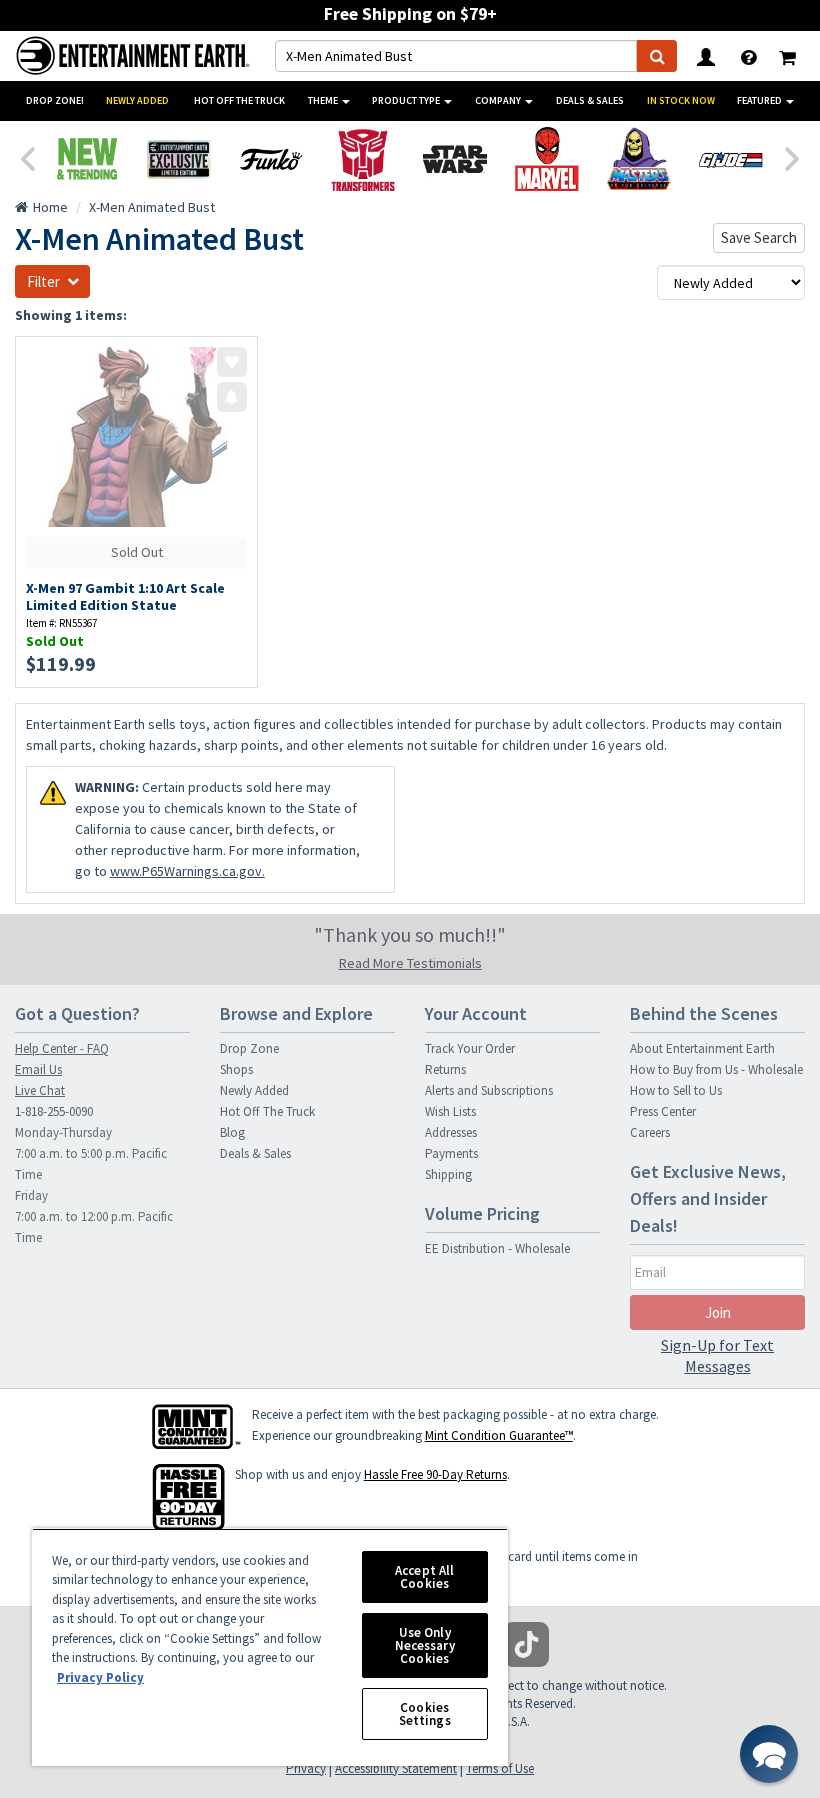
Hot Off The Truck (239, 100)
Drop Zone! (55, 100)
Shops (236, 1069)
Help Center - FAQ (62, 1048)
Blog (232, 1132)
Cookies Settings (425, 1714)
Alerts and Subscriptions (489, 1090)
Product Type (407, 100)
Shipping (448, 1174)
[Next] (793, 157)
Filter (43, 281)
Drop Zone (249, 1048)
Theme (324, 100)
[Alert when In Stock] (232, 397)
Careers (650, 1132)
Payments (451, 1153)
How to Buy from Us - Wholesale (716, 1069)
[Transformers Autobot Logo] (363, 159)
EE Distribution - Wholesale (497, 1248)
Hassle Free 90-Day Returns (435, 1474)
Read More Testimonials (410, 963)
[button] (769, 1754)
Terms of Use (500, 1768)
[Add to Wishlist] (232, 362)
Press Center (663, 1111)
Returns (445, 1069)
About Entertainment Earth (702, 1048)
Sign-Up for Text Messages (717, 1355)
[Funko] (271, 159)
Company (499, 100)
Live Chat (40, 1090)
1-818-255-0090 (54, 1111)
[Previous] (27, 157)
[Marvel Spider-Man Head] (547, 159)
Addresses (451, 1132)
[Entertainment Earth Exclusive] (179, 159)
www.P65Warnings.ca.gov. (187, 871)
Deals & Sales (590, 100)
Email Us (38, 1069)
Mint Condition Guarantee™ (499, 1435)
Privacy (306, 1768)
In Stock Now (681, 100)
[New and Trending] (87, 159)
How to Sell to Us (676, 1090)
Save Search (759, 237)
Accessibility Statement (396, 1768)
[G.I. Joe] (731, 159)
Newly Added (137, 100)
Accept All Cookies (424, 1577)
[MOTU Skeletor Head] (639, 159)
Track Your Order (470, 1048)
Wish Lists (450, 1111)
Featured (760, 100)
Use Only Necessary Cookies (425, 1645)
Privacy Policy (100, 1677)
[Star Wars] (455, 159)
